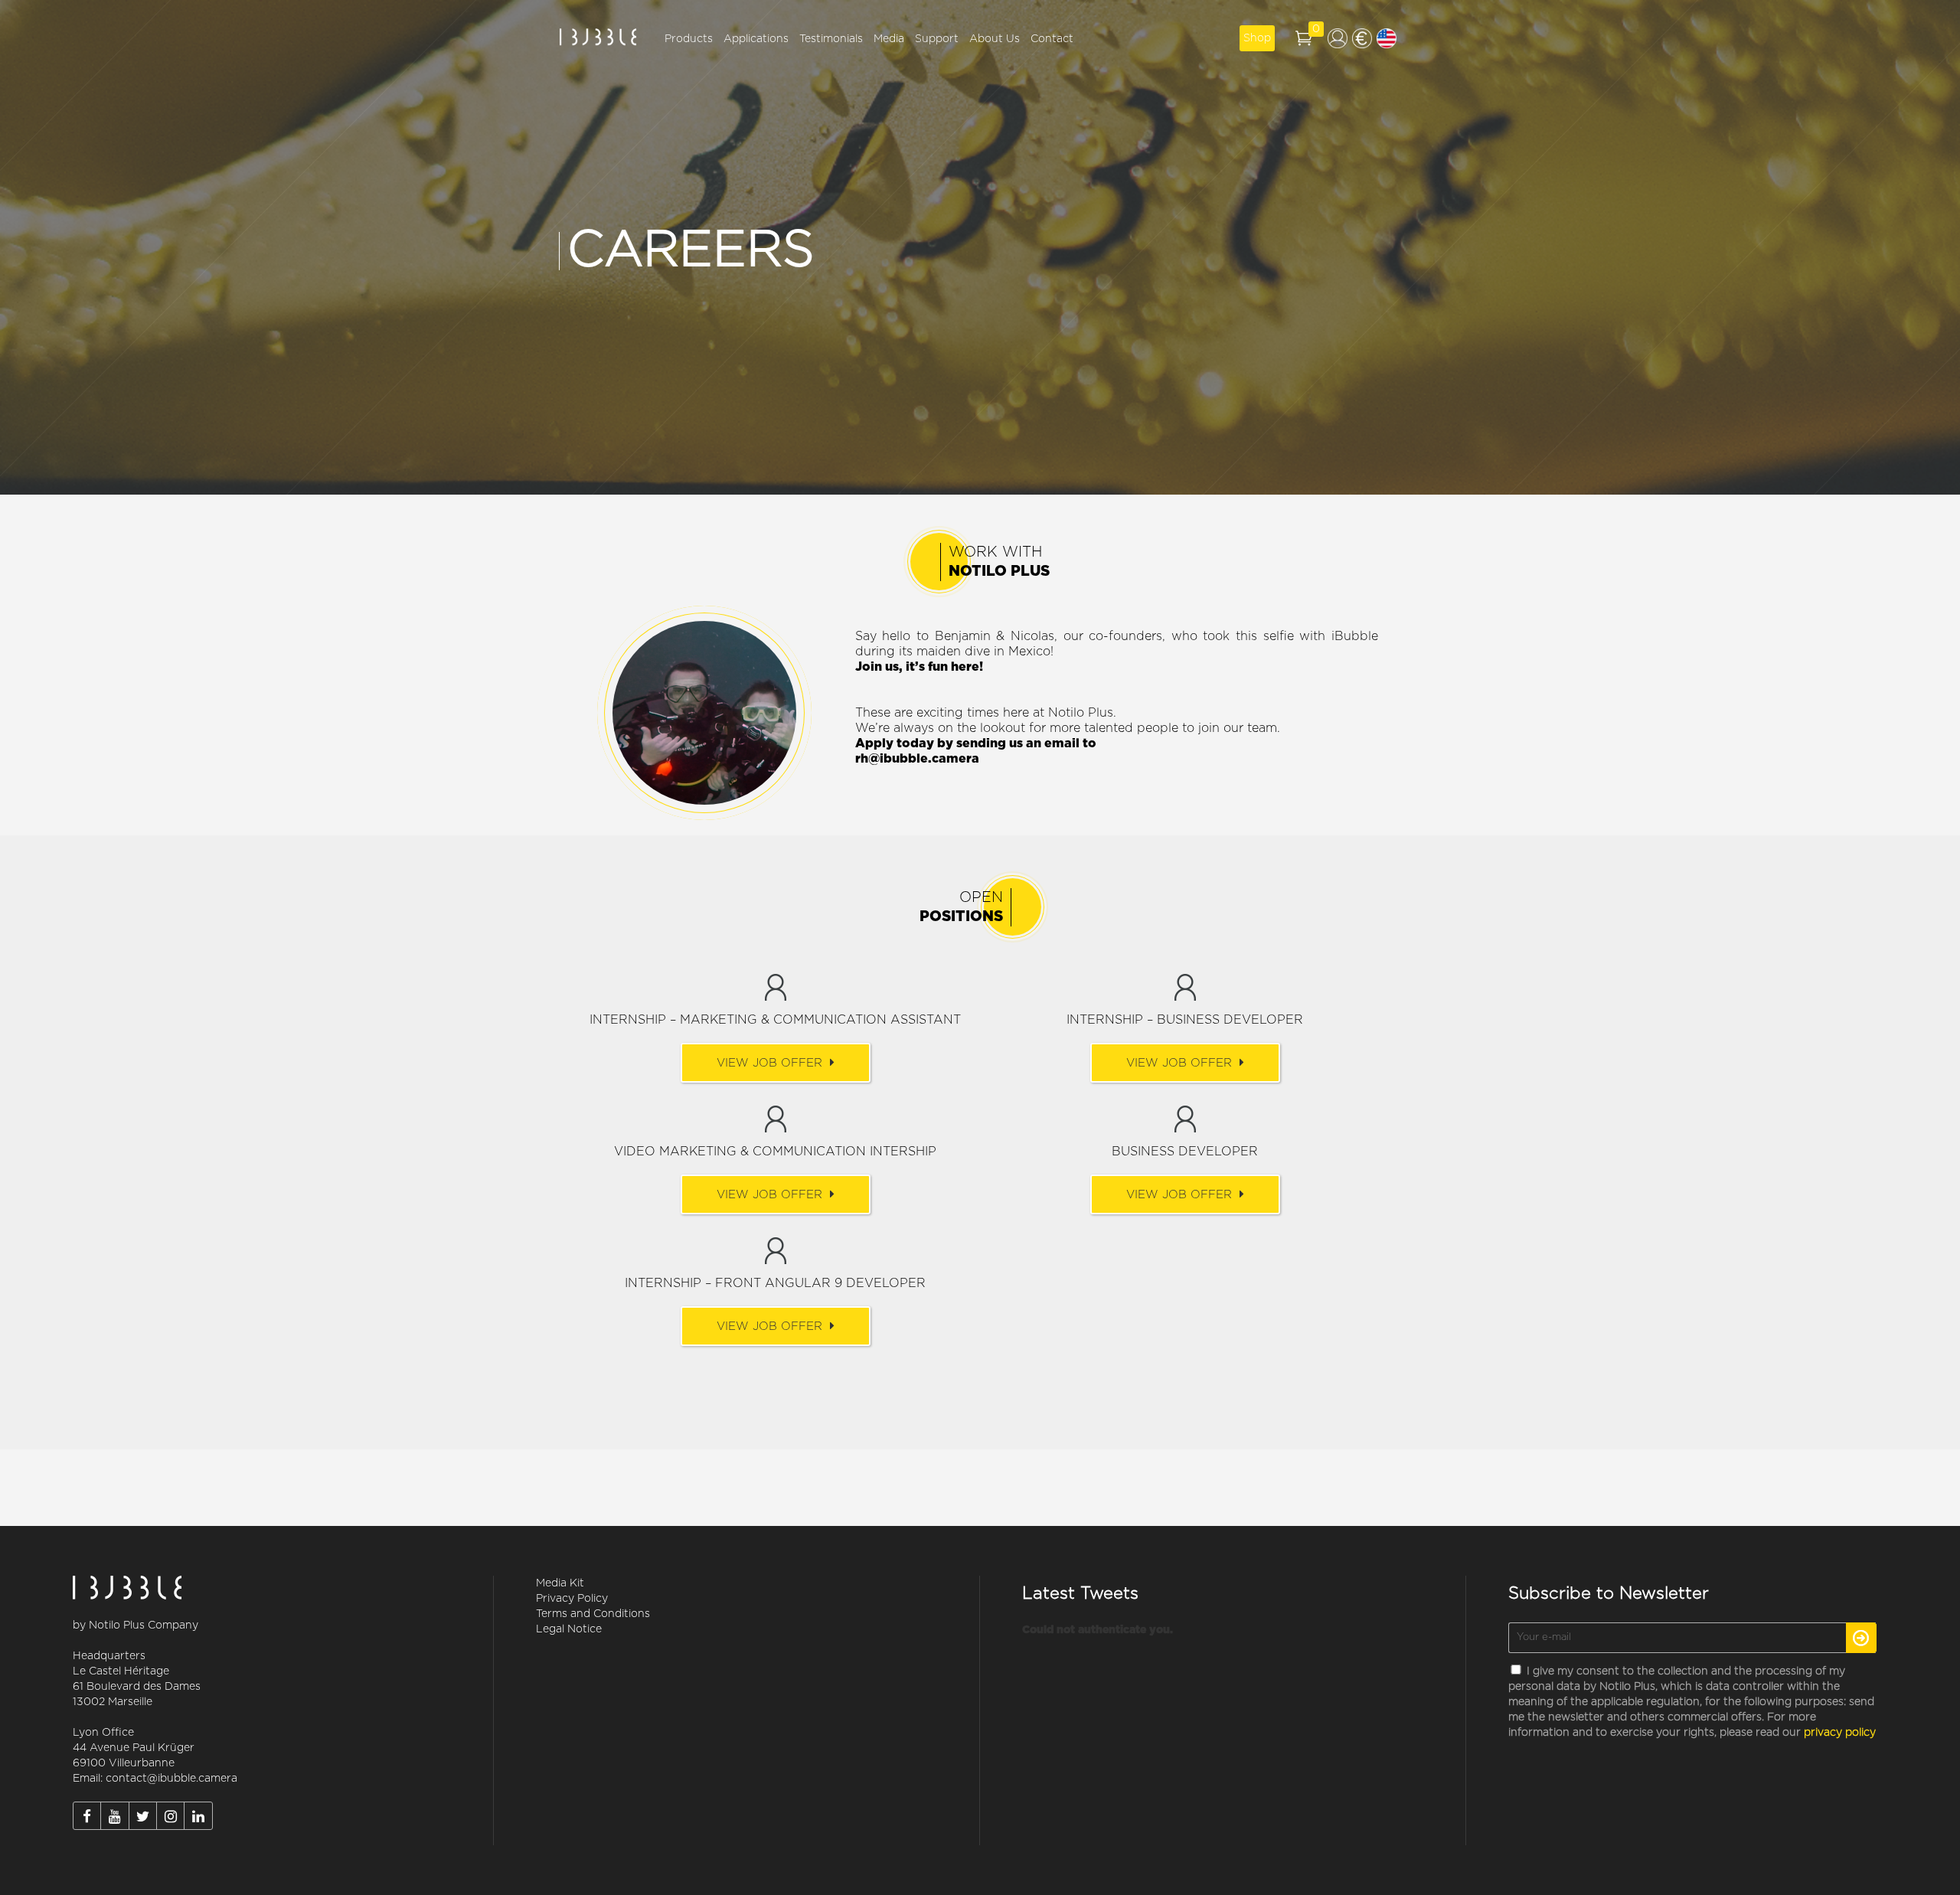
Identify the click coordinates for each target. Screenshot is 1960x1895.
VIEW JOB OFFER (769, 1063)
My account (1338, 38)
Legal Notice (569, 1629)
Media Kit (560, 1583)
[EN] (1387, 38)
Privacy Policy (572, 1599)
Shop (1257, 38)
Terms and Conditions (593, 1614)
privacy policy (1840, 1733)
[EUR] (1362, 38)
